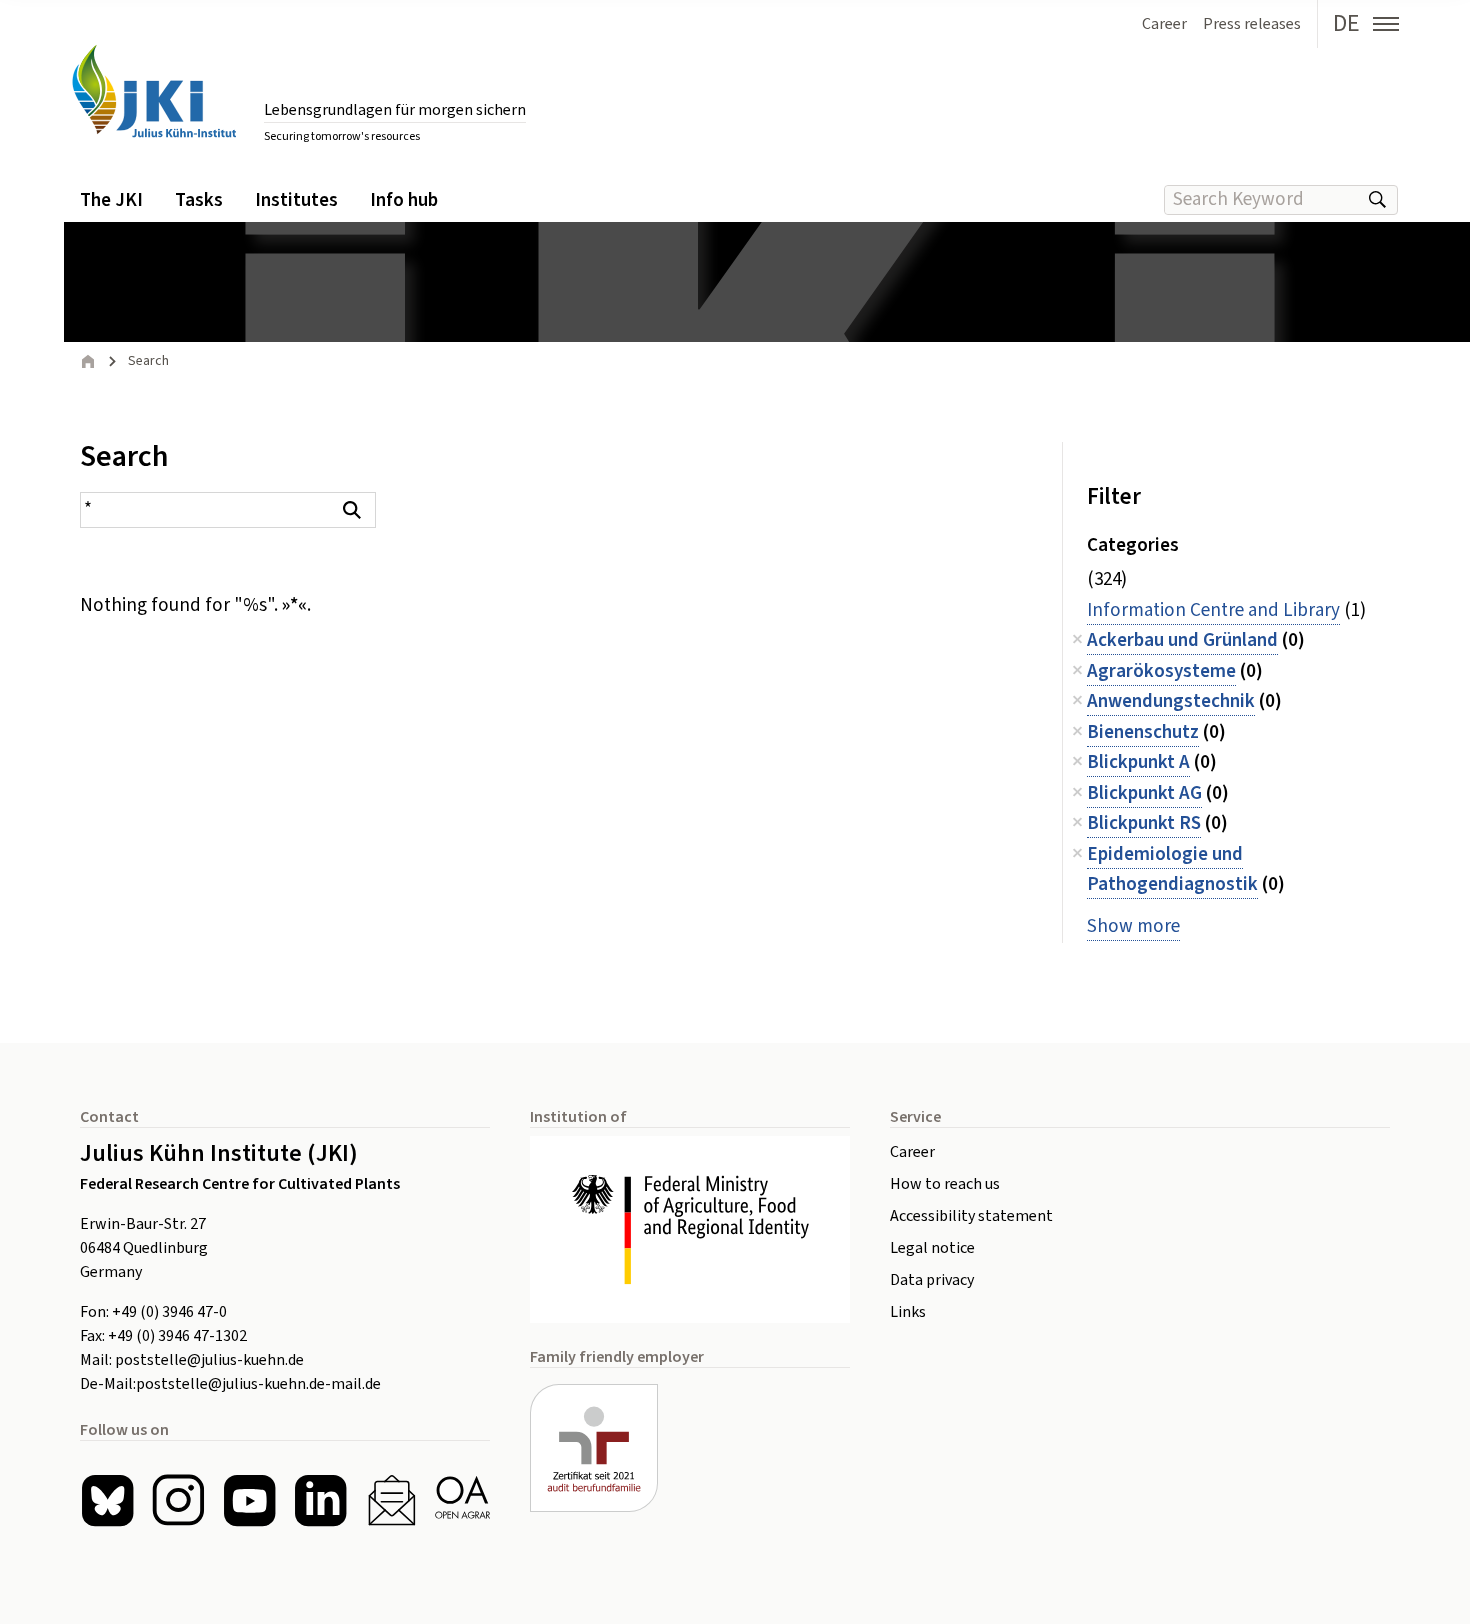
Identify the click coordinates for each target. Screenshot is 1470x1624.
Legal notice (932, 1248)
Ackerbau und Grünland (1182, 640)
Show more (1133, 926)
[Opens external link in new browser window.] (690, 1229)
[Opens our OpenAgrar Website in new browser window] (462, 1500)
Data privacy (932, 1280)
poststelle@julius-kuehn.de (209, 1360)
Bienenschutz (1143, 732)
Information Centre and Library (1213, 610)
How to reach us (945, 1184)
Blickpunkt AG (1144, 793)
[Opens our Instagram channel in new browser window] (178, 1500)
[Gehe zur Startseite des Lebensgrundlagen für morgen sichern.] (154, 91)
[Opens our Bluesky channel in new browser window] (107, 1500)
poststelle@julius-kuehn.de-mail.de (258, 1384)
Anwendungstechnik (1171, 701)
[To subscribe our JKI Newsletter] (391, 1500)
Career (912, 1152)
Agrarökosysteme (1161, 671)
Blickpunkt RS (1144, 823)
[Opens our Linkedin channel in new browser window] (320, 1500)
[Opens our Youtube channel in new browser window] (249, 1500)
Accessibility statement (971, 1216)
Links (908, 1312)
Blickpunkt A (1138, 762)
